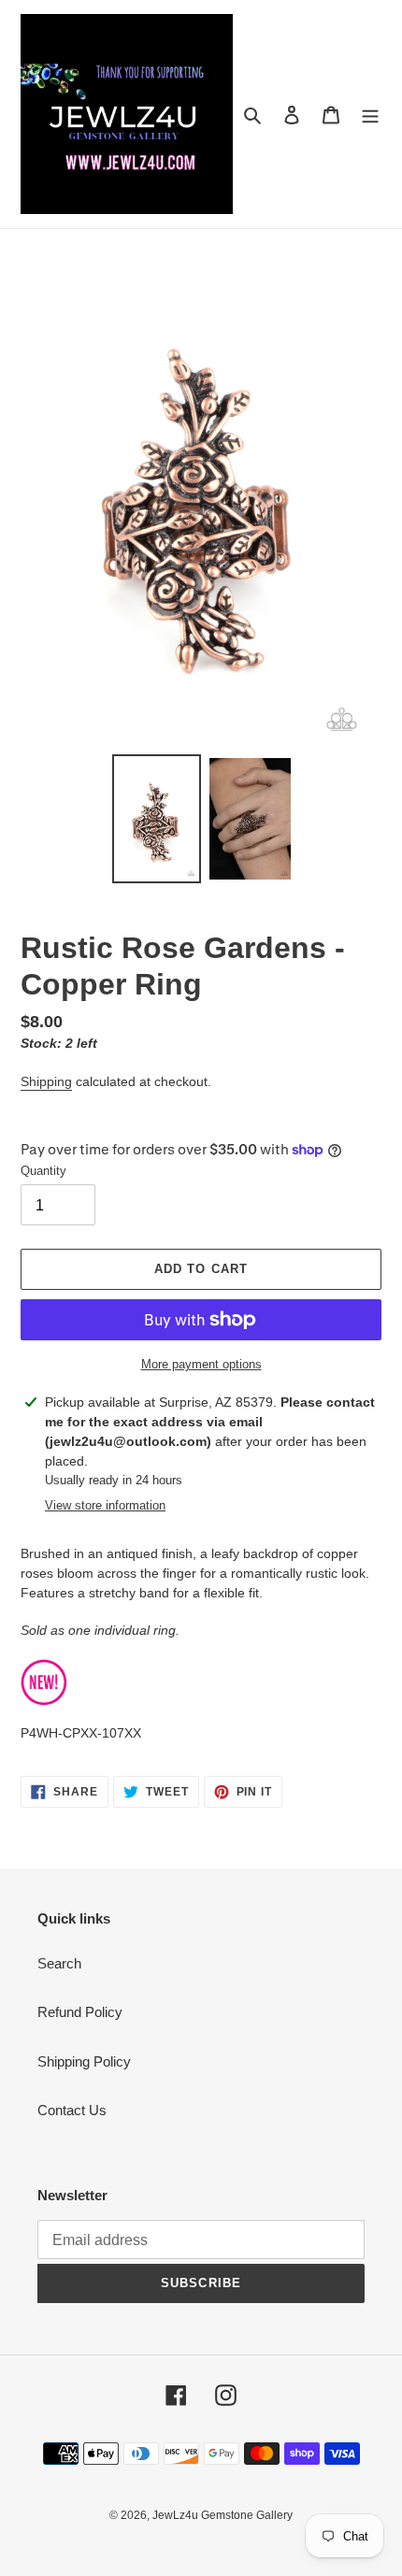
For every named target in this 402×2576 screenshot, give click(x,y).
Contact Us (72, 2110)
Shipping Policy (84, 2061)
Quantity (43, 1171)
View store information (105, 1505)
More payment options (201, 1364)
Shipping (46, 1081)
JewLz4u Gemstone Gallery (223, 2515)
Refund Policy (80, 2012)
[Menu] (370, 114)
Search (59, 1963)
